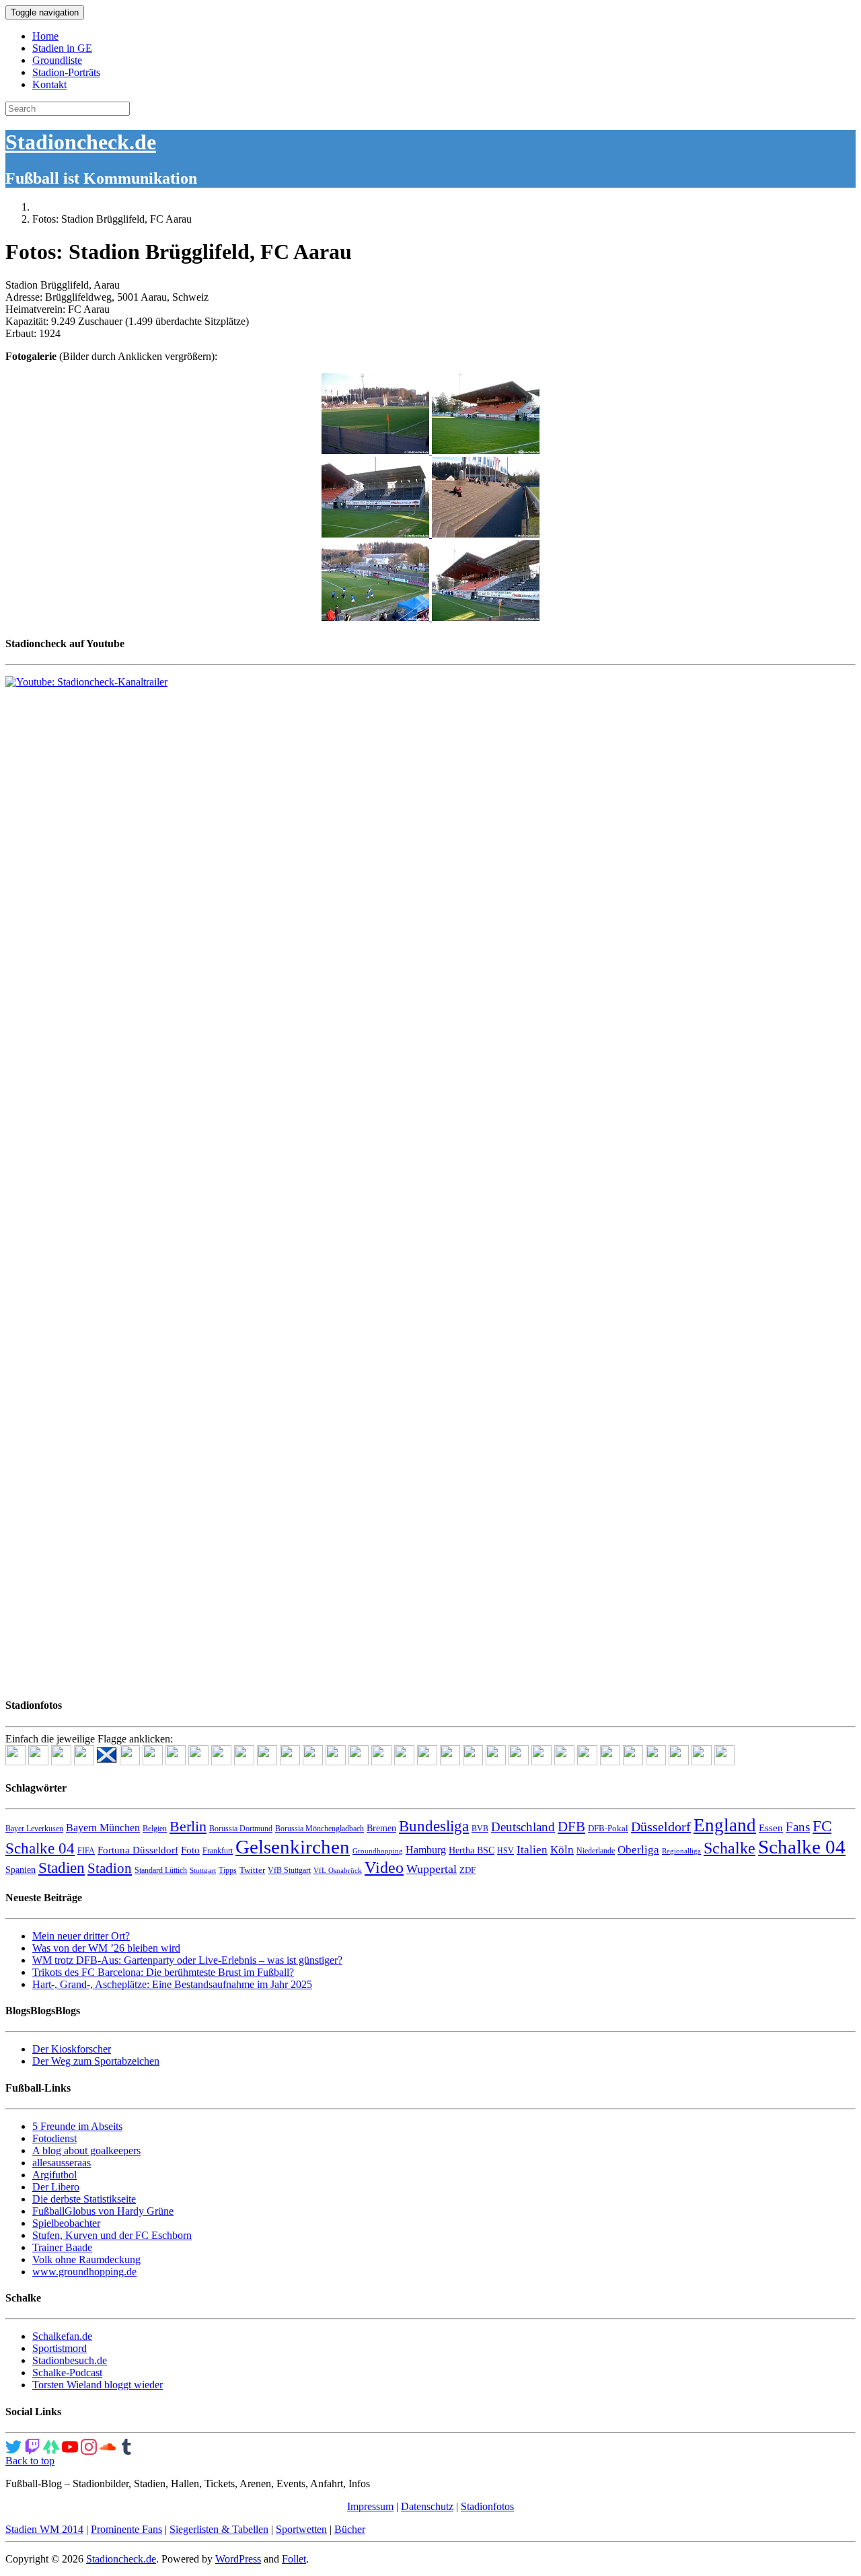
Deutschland (523, 1827)
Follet (294, 2559)
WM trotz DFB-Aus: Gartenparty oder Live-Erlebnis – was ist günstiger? (187, 1960)
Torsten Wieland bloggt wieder (98, 2385)
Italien (532, 1850)
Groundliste (57, 60)
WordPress (238, 2559)
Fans (798, 1827)
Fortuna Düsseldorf (138, 1850)
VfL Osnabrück (338, 1871)
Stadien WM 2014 (44, 2529)
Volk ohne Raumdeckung (86, 2259)
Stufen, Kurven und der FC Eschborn (112, 2235)
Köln (562, 1850)
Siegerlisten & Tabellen (219, 2529)
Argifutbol (54, 2175)
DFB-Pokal (608, 1828)
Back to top (30, 2461)
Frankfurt (218, 1851)
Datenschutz (427, 2506)
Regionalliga (681, 1851)
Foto (190, 1850)
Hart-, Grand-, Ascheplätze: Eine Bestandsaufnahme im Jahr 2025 (172, 1984)
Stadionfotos (487, 2506)
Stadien (62, 1868)
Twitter (252, 1870)
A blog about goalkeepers (86, 2150)
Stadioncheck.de (81, 142)
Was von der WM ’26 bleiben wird (106, 1948)
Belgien (155, 1829)
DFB (571, 1827)
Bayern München (103, 1828)
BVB (480, 1829)
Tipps (228, 1870)
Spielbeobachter (66, 2223)
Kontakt (49, 84)
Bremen (381, 1828)
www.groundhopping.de (84, 2272)
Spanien (21, 1870)
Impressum (370, 2506)
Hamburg (426, 1850)
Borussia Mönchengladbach (320, 1829)
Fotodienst (54, 2138)
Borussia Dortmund (241, 1829)
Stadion (110, 1868)
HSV (506, 1851)
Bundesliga (434, 1826)
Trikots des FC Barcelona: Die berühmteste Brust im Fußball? (163, 1972)
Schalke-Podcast (67, 2372)
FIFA (86, 1851)
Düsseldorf (661, 1827)
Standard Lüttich (161, 1870)
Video (384, 1867)
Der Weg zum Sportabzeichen (96, 2061)
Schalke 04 (802, 1847)
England (725, 1825)
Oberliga (638, 1850)
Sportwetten (301, 2529)
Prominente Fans (126, 2529)
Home (45, 36)
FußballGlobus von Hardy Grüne (103, 2211)
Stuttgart (203, 1871)
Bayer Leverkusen (34, 1829)
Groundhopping (378, 1851)
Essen (771, 1828)
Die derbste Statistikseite (84, 2199)
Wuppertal (432, 1869)
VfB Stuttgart (289, 1870)
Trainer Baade (62, 2247)
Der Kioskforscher (72, 2049)
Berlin (188, 1826)
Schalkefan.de (62, 2336)
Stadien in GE (62, 48)
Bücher (350, 2529)
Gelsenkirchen (293, 1847)
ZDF (467, 1870)
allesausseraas (62, 2163)
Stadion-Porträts (66, 72)
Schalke (729, 1848)
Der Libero (56, 2187)
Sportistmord (60, 2348)
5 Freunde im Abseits (77, 2126)
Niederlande (596, 1851)
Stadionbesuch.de (70, 2360)
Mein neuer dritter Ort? (81, 1936)
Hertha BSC (472, 1850)
